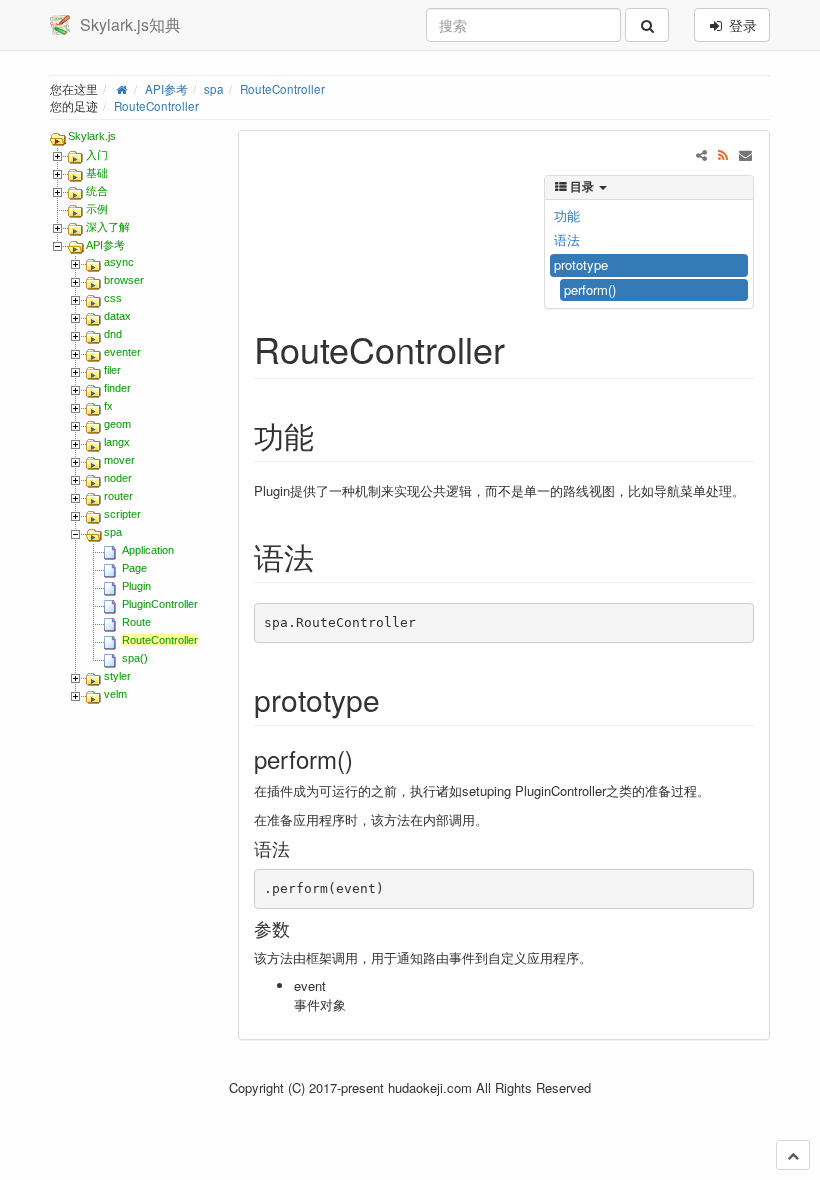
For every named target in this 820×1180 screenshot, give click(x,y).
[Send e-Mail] (745, 154)
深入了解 (108, 227)
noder (118, 478)
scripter (122, 514)
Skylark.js (92, 136)
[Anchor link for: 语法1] (299, 848)
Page (134, 568)
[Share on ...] (701, 154)
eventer (122, 352)
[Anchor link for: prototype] (395, 699)
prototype (581, 264)
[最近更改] (723, 154)
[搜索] (647, 25)
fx (108, 406)
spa (214, 89)
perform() (590, 289)
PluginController (160, 604)
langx (117, 442)
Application (148, 550)
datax (117, 316)
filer (112, 370)
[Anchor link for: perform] (365, 758)
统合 (97, 191)
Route (136, 622)
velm (115, 694)
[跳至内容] (793, 1155)
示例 (97, 209)
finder (117, 388)
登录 (741, 25)
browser (124, 280)
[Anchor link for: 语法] (329, 556)
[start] (121, 89)
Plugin (136, 586)
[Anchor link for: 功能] (329, 435)
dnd (113, 334)
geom (117, 424)
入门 (97, 155)
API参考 (166, 89)
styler (117, 676)
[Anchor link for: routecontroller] (523, 348)
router (118, 496)
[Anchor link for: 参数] (299, 928)
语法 (567, 239)
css (113, 298)
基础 (97, 173)
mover (119, 460)
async (119, 262)
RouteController (282, 89)
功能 (567, 215)
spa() (135, 658)
